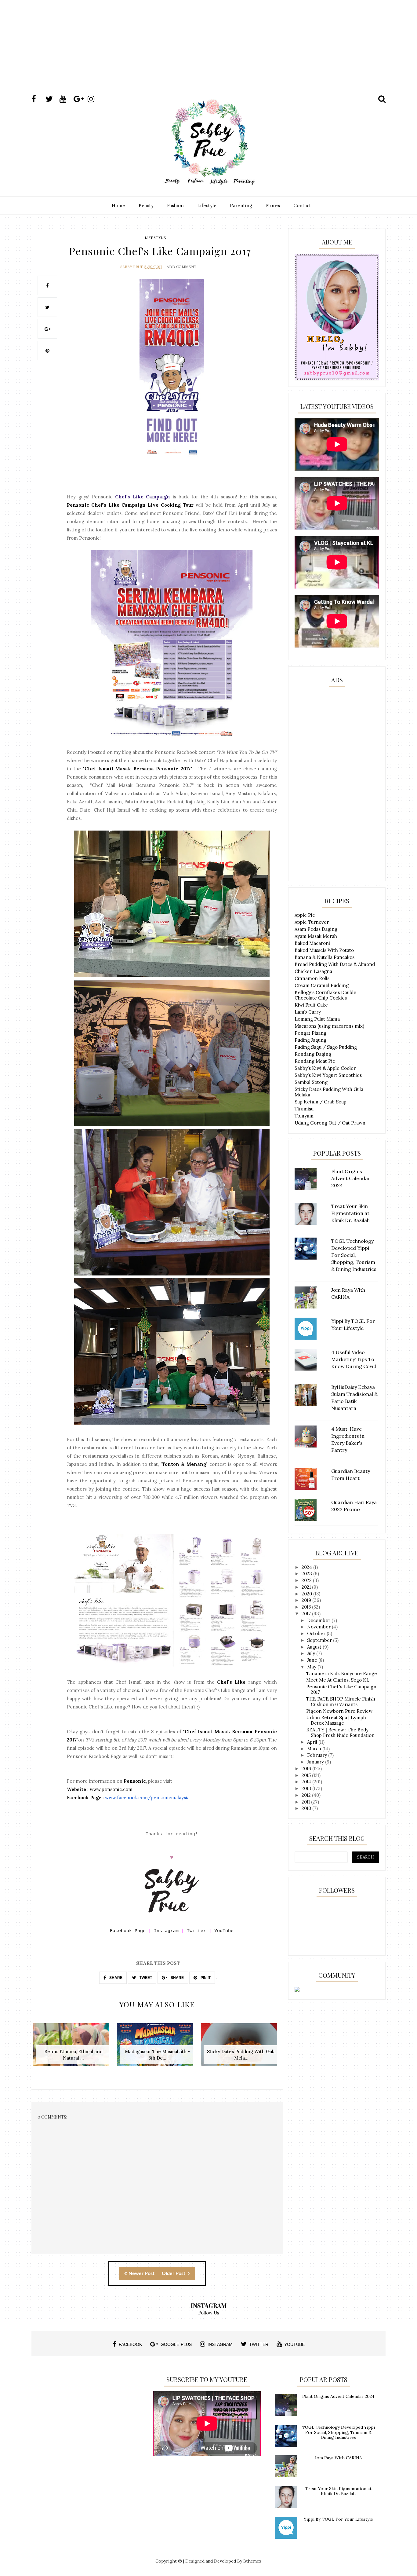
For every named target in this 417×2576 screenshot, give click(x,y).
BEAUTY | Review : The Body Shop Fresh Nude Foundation (340, 1732)
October (317, 1633)
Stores (273, 205)
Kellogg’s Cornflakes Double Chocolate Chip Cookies (325, 995)
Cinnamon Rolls (312, 978)
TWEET (145, 1978)
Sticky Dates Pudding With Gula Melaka (329, 1092)
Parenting (241, 205)
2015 (307, 1775)
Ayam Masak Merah (316, 936)
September (320, 1640)
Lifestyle (207, 205)
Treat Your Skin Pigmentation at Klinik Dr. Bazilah (338, 2491)
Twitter (196, 1931)
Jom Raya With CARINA (338, 2458)
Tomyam (304, 1116)
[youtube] (66, 99)
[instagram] (94, 99)
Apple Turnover (312, 922)
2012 (307, 1795)
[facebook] (38, 99)
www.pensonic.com (111, 1789)
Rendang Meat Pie (315, 1061)
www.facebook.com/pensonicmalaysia (147, 1798)
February (318, 1755)
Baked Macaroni (312, 943)
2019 (307, 1600)
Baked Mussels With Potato (324, 950)
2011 (306, 1802)
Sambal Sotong (311, 1082)
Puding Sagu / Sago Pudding (326, 1047)
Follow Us (209, 2313)
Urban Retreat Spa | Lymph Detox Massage (336, 1720)
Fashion (175, 205)
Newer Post (141, 2273)
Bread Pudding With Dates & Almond (335, 964)
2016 (307, 1769)
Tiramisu (304, 1109)
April (313, 1742)
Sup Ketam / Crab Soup (321, 1102)
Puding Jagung (310, 1040)
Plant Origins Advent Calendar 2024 (338, 2396)
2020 (307, 1594)
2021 (307, 1587)
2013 (307, 1788)
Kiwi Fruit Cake (311, 1005)
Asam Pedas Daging (316, 929)
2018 (307, 1607)
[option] (73, 2048)
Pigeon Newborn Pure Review (339, 1711)
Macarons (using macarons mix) (329, 1026)
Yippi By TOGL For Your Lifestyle (338, 2519)
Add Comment (182, 267)
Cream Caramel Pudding (322, 985)
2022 (307, 1580)
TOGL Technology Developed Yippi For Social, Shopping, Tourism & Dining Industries (338, 2432)
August (315, 1647)
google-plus (176, 2344)
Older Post (174, 2273)
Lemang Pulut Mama (317, 1019)
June (313, 1660)
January (316, 1762)
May (312, 1667)
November (319, 1627)
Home (118, 205)
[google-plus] (80, 99)
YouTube (224, 1931)
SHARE (115, 1978)
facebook (130, 2344)
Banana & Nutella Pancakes (325, 957)
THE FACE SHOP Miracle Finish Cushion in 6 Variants (341, 1702)
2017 (307, 1614)
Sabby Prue (132, 267)
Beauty (146, 205)
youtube (294, 2344)
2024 (307, 1567)
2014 (307, 1782)
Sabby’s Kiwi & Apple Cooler (325, 1068)
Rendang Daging (313, 1054)
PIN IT (205, 1978)
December (319, 1620)
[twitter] (52, 99)
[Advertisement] (209, 53)
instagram (220, 2344)
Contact (302, 205)
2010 (307, 1808)
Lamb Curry (308, 1012)
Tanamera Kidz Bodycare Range (342, 1673)
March (315, 1749)
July (312, 1653)
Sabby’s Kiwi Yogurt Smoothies (328, 1075)
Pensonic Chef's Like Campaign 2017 (341, 1689)
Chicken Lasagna (313, 971)
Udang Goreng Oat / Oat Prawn (330, 1123)
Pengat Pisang (310, 1033)
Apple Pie (305, 915)
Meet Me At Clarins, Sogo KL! (338, 1680)
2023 (307, 1574)
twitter (259, 2344)
